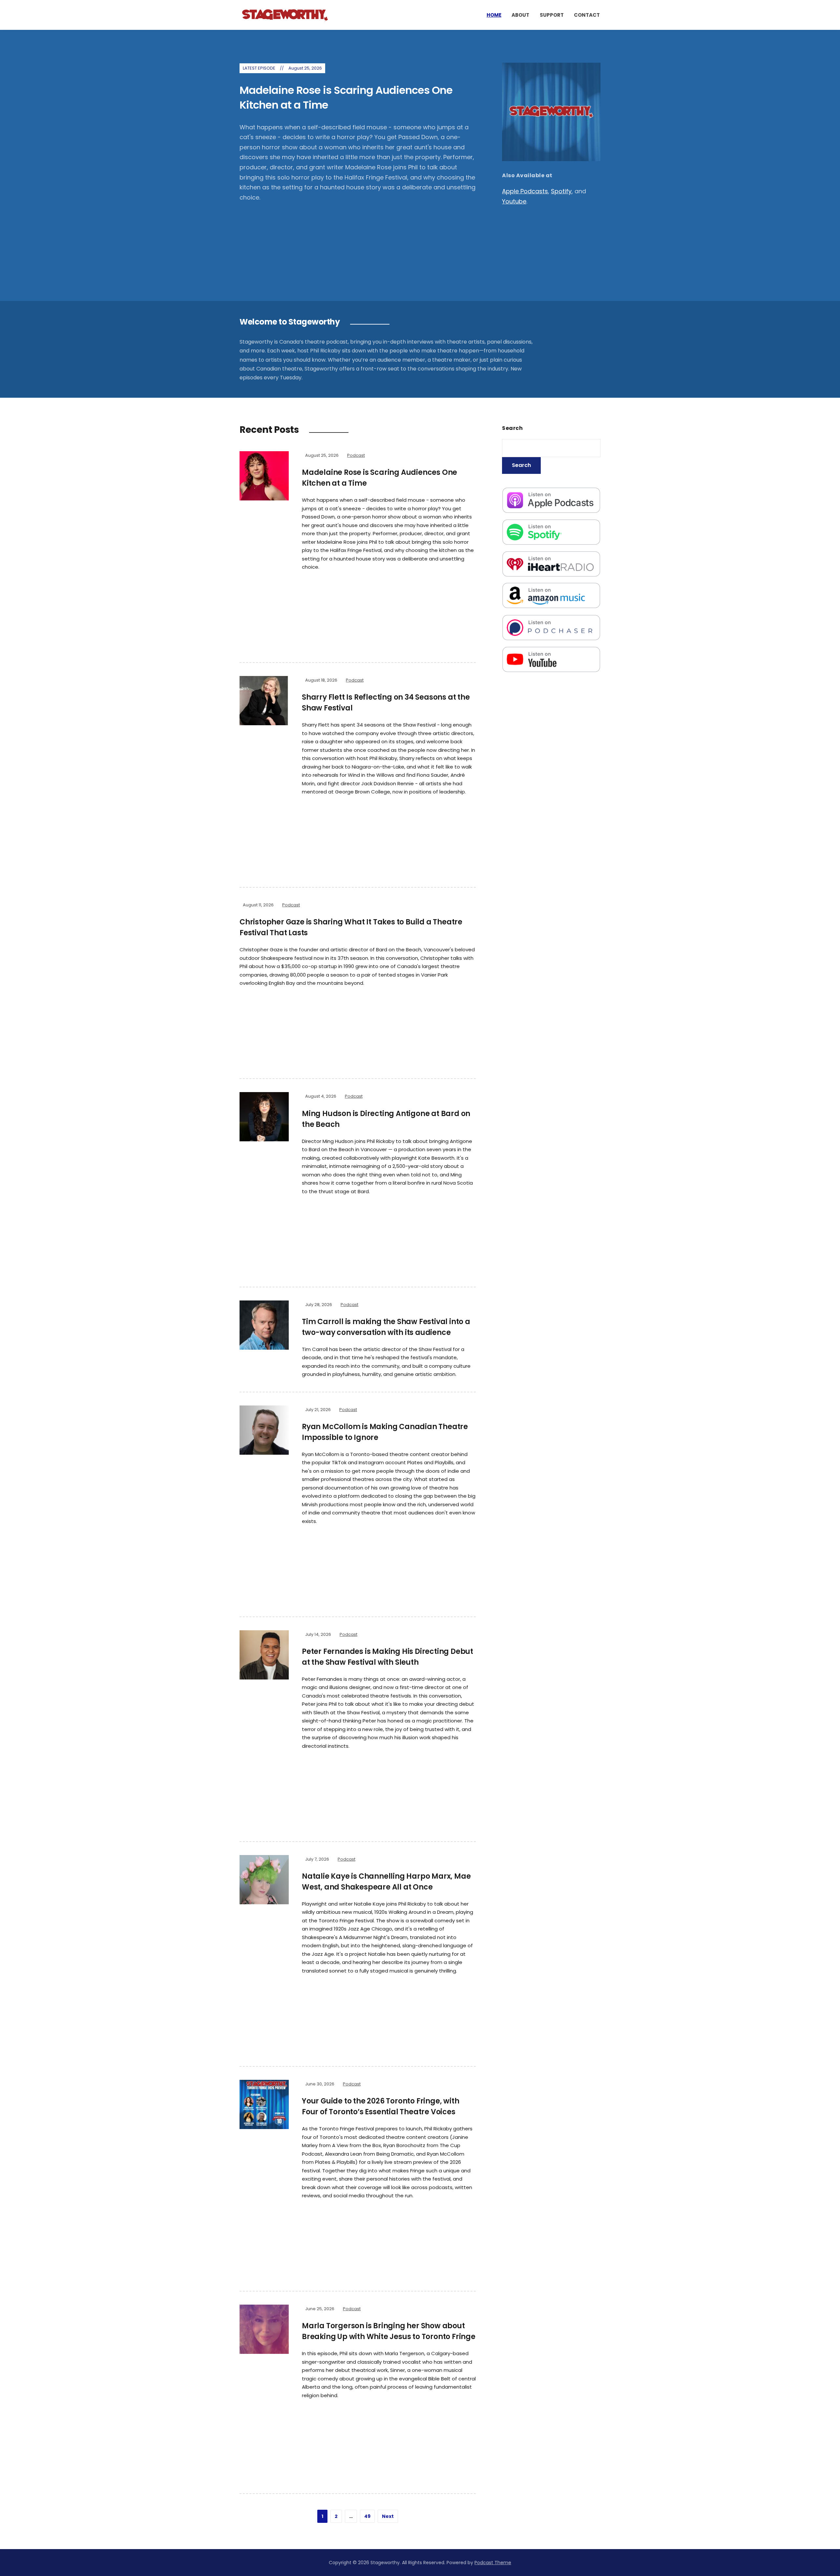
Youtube (514, 201)
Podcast (356, 455)
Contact (587, 15)
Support (552, 15)
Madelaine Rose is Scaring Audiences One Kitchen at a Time (346, 97)
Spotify (561, 191)
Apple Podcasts (525, 191)
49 (367, 2516)
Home (494, 15)
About (520, 15)
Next (388, 2516)
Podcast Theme (493, 2563)
